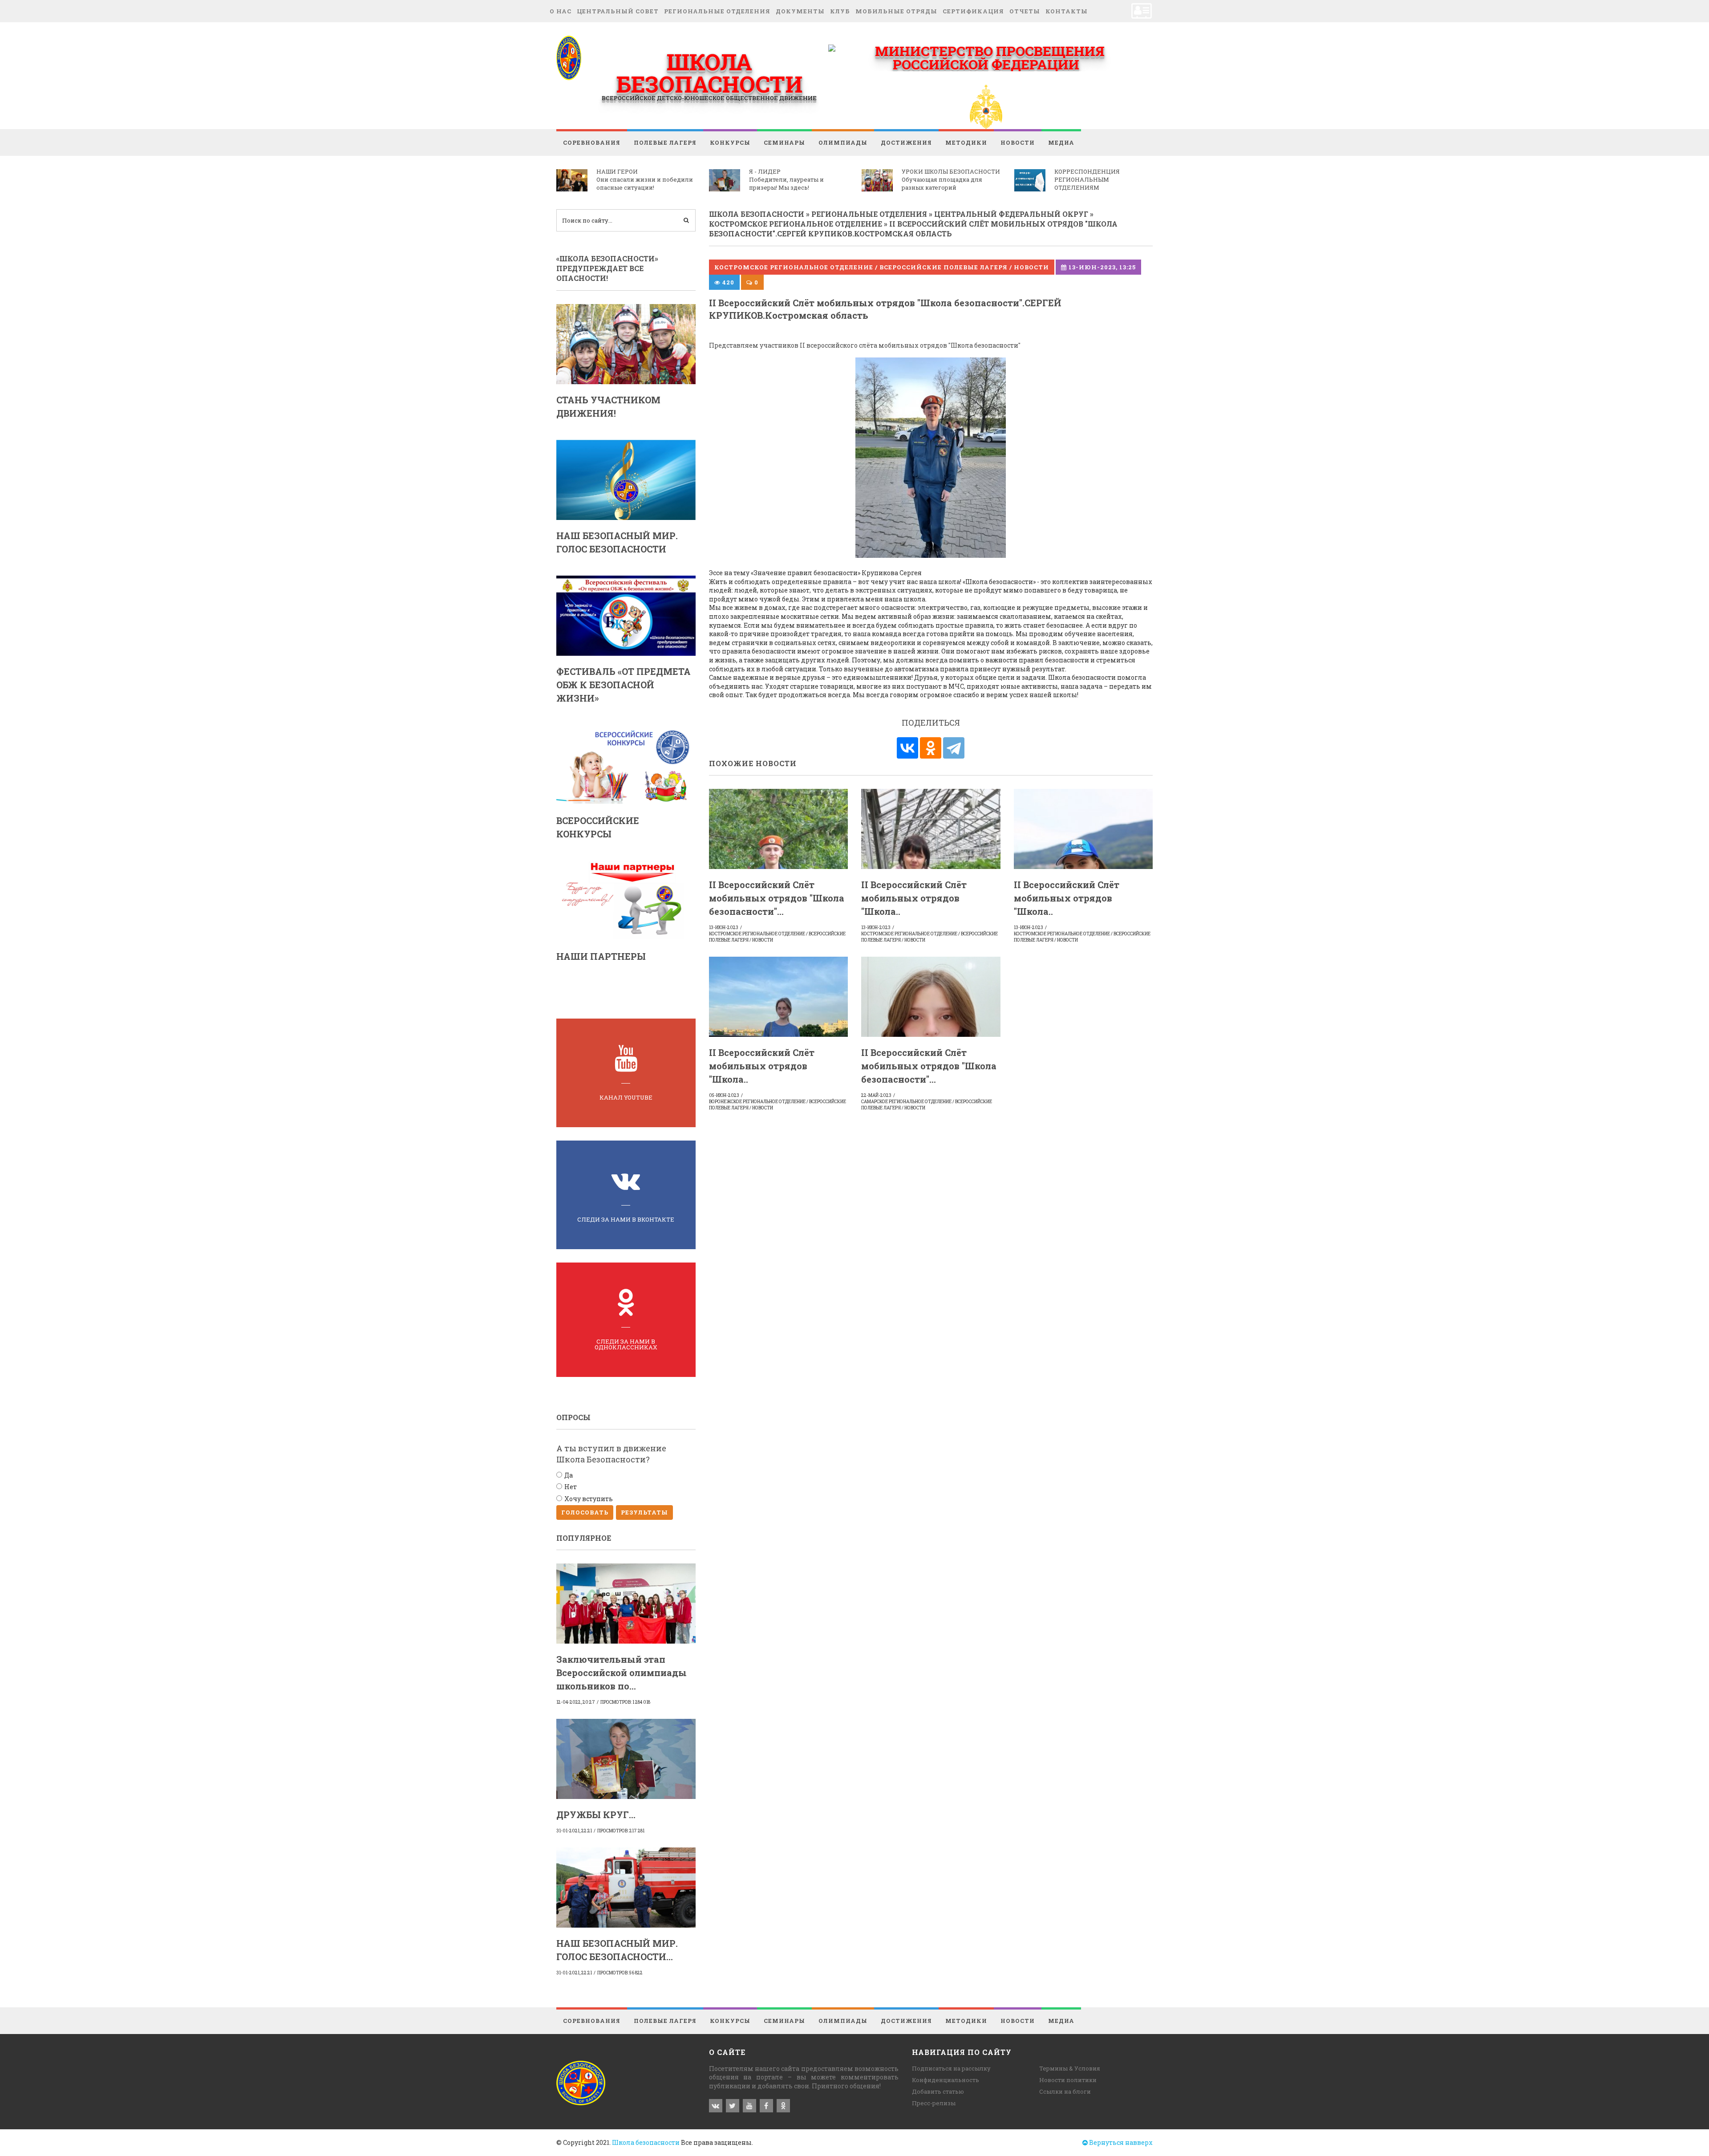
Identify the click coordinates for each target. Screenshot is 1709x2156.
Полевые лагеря (665, 142)
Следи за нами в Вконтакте (626, 1219)
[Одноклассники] (931, 748)
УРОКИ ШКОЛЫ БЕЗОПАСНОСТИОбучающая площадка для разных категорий (951, 179)
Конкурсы (730, 142)
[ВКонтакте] (907, 748)
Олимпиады (843, 142)
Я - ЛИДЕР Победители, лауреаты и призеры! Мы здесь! (786, 179)
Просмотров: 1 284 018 (625, 1702)
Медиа (1061, 142)
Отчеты (1025, 11)
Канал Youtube (626, 1097)
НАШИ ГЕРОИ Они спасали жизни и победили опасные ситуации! (645, 179)
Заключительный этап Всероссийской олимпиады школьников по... (622, 1673)
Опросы (573, 1417)
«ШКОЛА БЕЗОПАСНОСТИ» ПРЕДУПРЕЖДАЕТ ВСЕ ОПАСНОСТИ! (607, 268)
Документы (800, 11)
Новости (1018, 142)
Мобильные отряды (896, 11)
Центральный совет (618, 11)
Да (569, 1475)
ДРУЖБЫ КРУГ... (596, 1815)
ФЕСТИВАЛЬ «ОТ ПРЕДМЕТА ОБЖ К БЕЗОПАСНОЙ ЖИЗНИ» (624, 685)
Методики (966, 142)
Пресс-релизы (934, 2103)
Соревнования (592, 142)
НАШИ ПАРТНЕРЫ (601, 956)
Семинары (784, 142)
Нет (571, 1487)
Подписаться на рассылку (951, 2068)
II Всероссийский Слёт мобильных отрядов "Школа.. (914, 898)
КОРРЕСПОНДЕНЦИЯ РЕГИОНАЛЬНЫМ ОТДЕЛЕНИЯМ (1087, 179)
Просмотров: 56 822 (620, 1973)
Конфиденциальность (946, 2080)
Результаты (644, 1512)
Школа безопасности (646, 2142)
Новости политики (1068, 2080)
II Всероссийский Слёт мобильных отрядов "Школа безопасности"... (777, 898)
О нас (561, 11)
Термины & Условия (1070, 2068)
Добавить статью (938, 2091)
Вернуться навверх (1120, 2142)
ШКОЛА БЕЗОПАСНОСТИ (709, 73)
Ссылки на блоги (1065, 2091)
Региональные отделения (717, 11)
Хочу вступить (589, 1499)
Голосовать (585, 1512)
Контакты (1067, 11)
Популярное (584, 1538)
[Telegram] (954, 748)
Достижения (906, 142)
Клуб (840, 11)
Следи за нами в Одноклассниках (626, 1344)
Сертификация (973, 11)
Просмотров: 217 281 (621, 1831)
